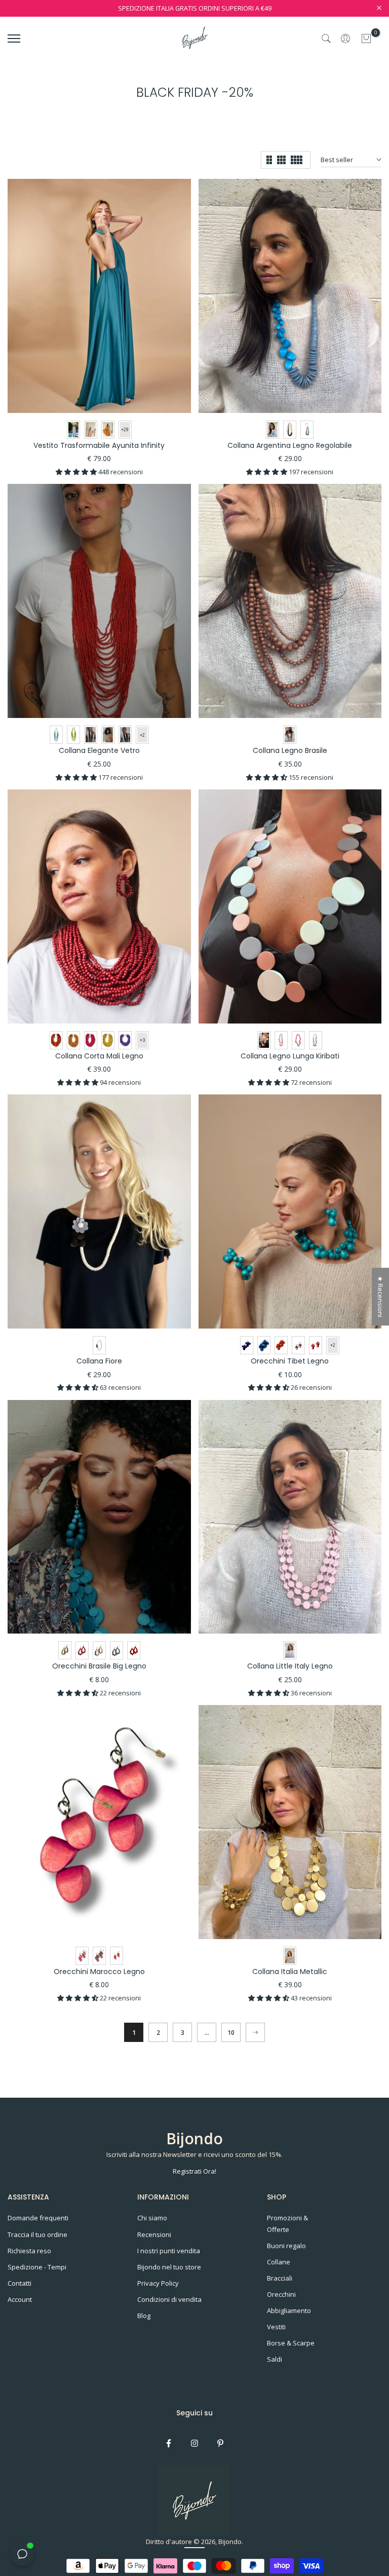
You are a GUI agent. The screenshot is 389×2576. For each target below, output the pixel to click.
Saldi (275, 2359)
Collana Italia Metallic (290, 1972)
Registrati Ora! (194, 2171)
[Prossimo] (255, 2032)
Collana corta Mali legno (99, 1056)
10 (231, 2033)
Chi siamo (152, 2218)
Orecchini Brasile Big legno (99, 1666)
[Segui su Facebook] (169, 2443)
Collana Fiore (99, 1361)
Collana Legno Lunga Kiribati (290, 1056)
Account (20, 2299)
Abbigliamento (289, 2310)
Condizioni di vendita (169, 2299)
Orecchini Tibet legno (290, 1361)
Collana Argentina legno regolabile (290, 445)
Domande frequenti (38, 2218)
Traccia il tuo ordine (37, 2234)
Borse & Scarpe (291, 2343)
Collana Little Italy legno (290, 1666)
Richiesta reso (29, 2251)
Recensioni (154, 2234)
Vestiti (276, 2327)
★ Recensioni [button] (380, 1297)
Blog (144, 2316)
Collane (279, 2262)
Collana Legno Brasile (290, 750)
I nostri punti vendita (169, 2251)
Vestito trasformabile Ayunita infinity (99, 445)
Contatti (20, 2283)
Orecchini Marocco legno (99, 1972)
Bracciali (280, 2278)
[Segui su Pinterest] (220, 2443)
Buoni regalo (286, 2246)
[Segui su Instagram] (194, 2443)
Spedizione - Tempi (37, 2267)
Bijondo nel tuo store (169, 2267)
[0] (366, 39)
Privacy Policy (158, 2283)
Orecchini (281, 2294)
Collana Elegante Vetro (99, 750)
